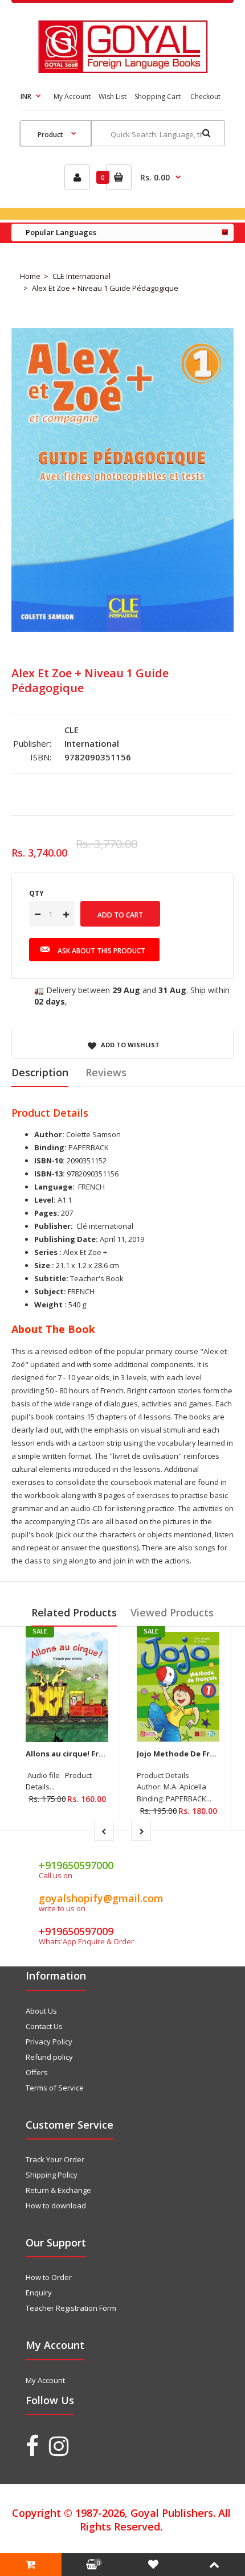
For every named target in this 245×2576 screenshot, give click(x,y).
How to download (56, 2205)
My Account (72, 96)
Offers (37, 2072)
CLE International (81, 276)
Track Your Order (55, 2159)
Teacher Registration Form (71, 2308)
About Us (41, 2011)
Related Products (74, 1612)
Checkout (205, 96)
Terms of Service (55, 2088)
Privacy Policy (49, 2042)
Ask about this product (101, 951)
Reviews (106, 1072)
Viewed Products (172, 1612)
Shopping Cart (158, 96)
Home (30, 276)
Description (40, 1072)
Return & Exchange (58, 2190)
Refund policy (49, 2057)
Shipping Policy (52, 2175)
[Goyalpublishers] (123, 70)
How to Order (49, 2277)
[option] (122, 480)
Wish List (113, 96)
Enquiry (39, 2293)
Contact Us (44, 2026)
